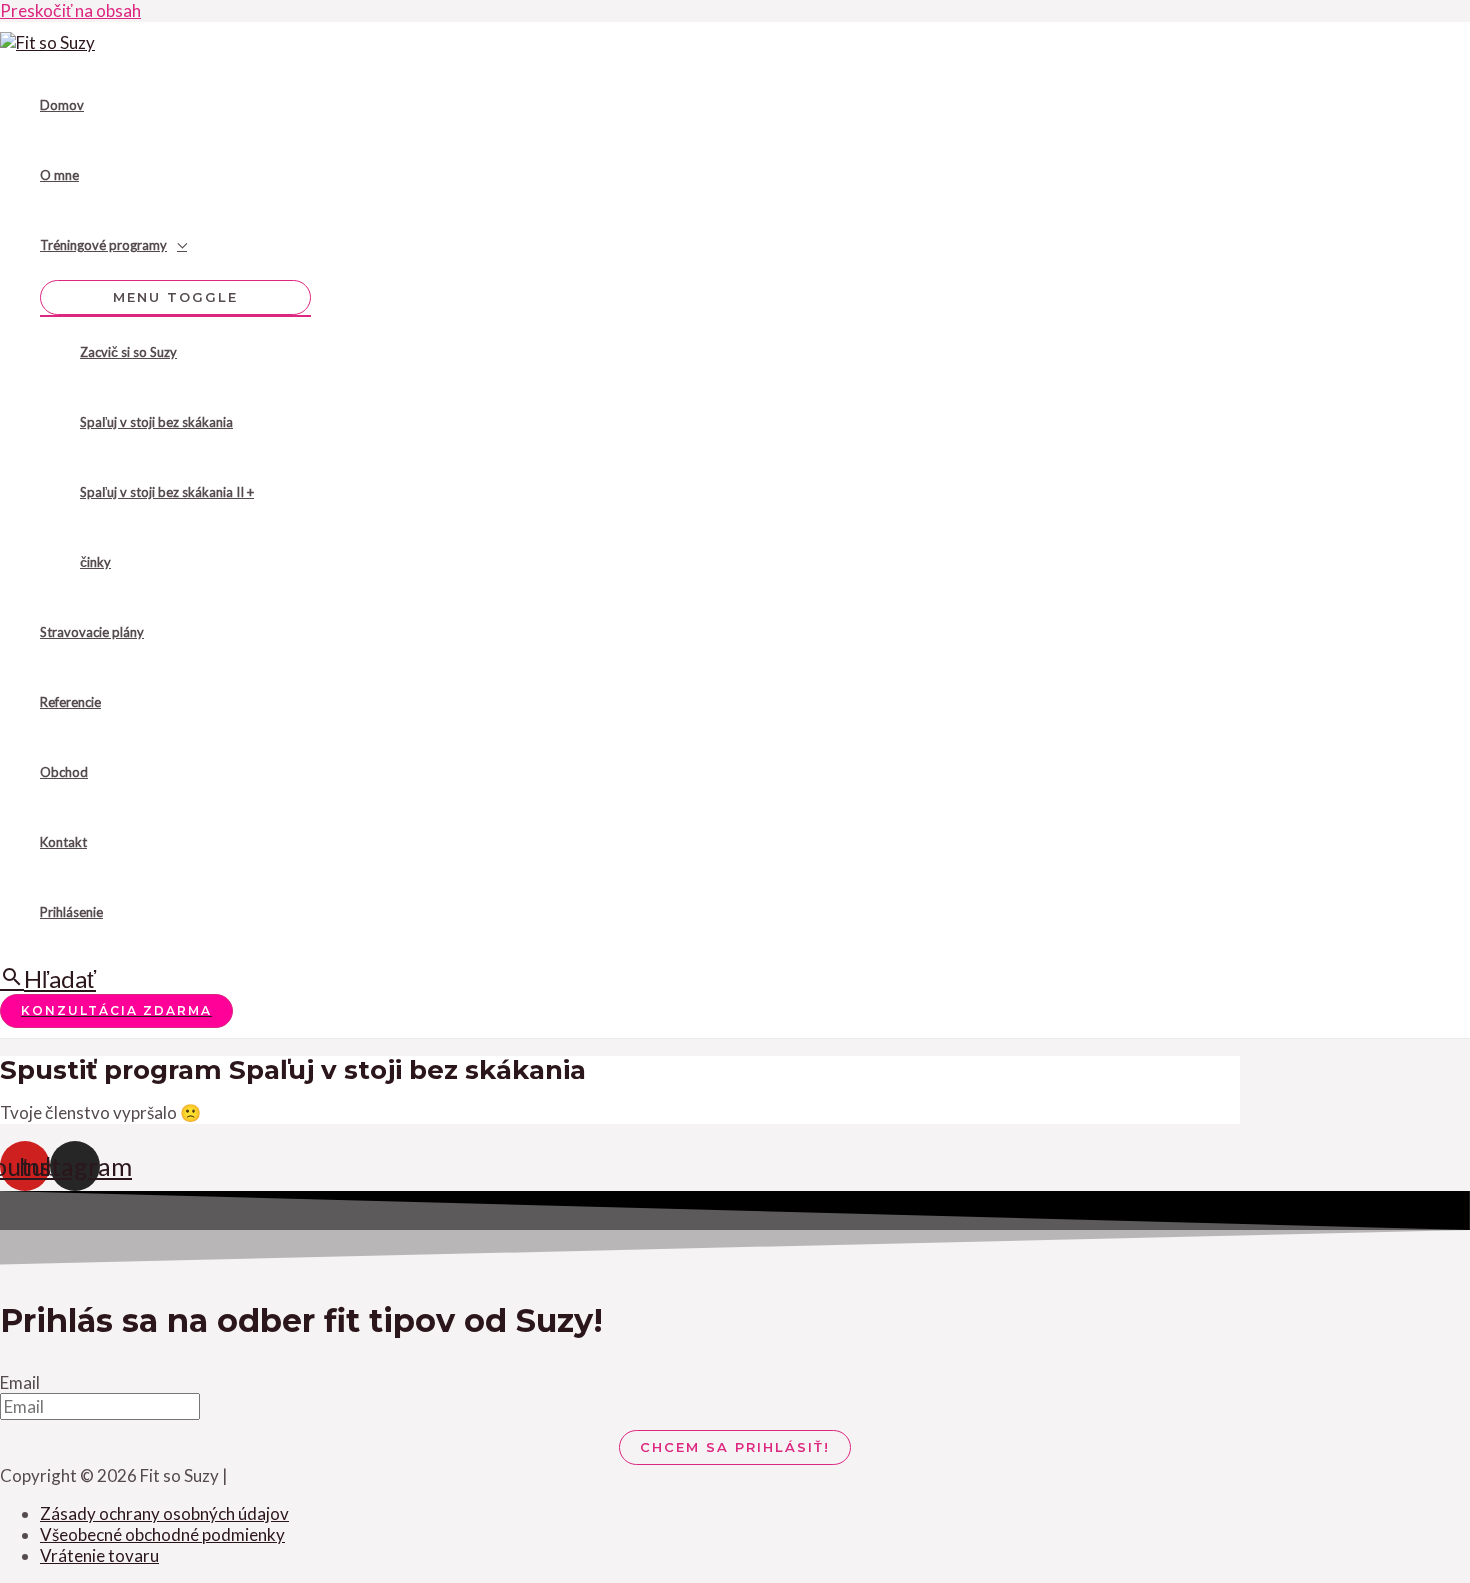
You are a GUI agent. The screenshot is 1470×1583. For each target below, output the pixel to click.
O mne (59, 175)
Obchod (64, 772)
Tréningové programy (103, 245)
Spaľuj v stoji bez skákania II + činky (167, 527)
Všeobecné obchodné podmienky (162, 1534)
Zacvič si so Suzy (128, 352)
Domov (62, 105)
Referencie (70, 702)
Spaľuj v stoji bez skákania (156, 422)
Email (20, 1382)
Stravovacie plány (92, 632)
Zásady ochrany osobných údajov (164, 1513)
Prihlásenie (71, 912)
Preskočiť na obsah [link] (70, 10)
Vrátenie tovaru (99, 1555)
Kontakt (63, 842)
